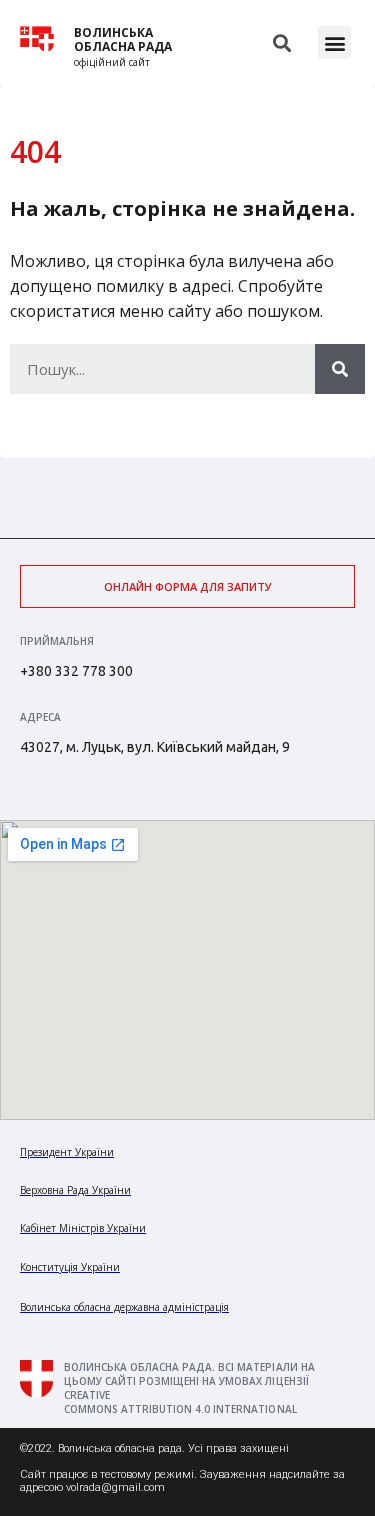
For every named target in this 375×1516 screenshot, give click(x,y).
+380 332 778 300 (76, 671)
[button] (334, 42)
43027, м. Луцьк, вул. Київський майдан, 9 (155, 747)
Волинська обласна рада (123, 40)
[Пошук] (340, 369)
